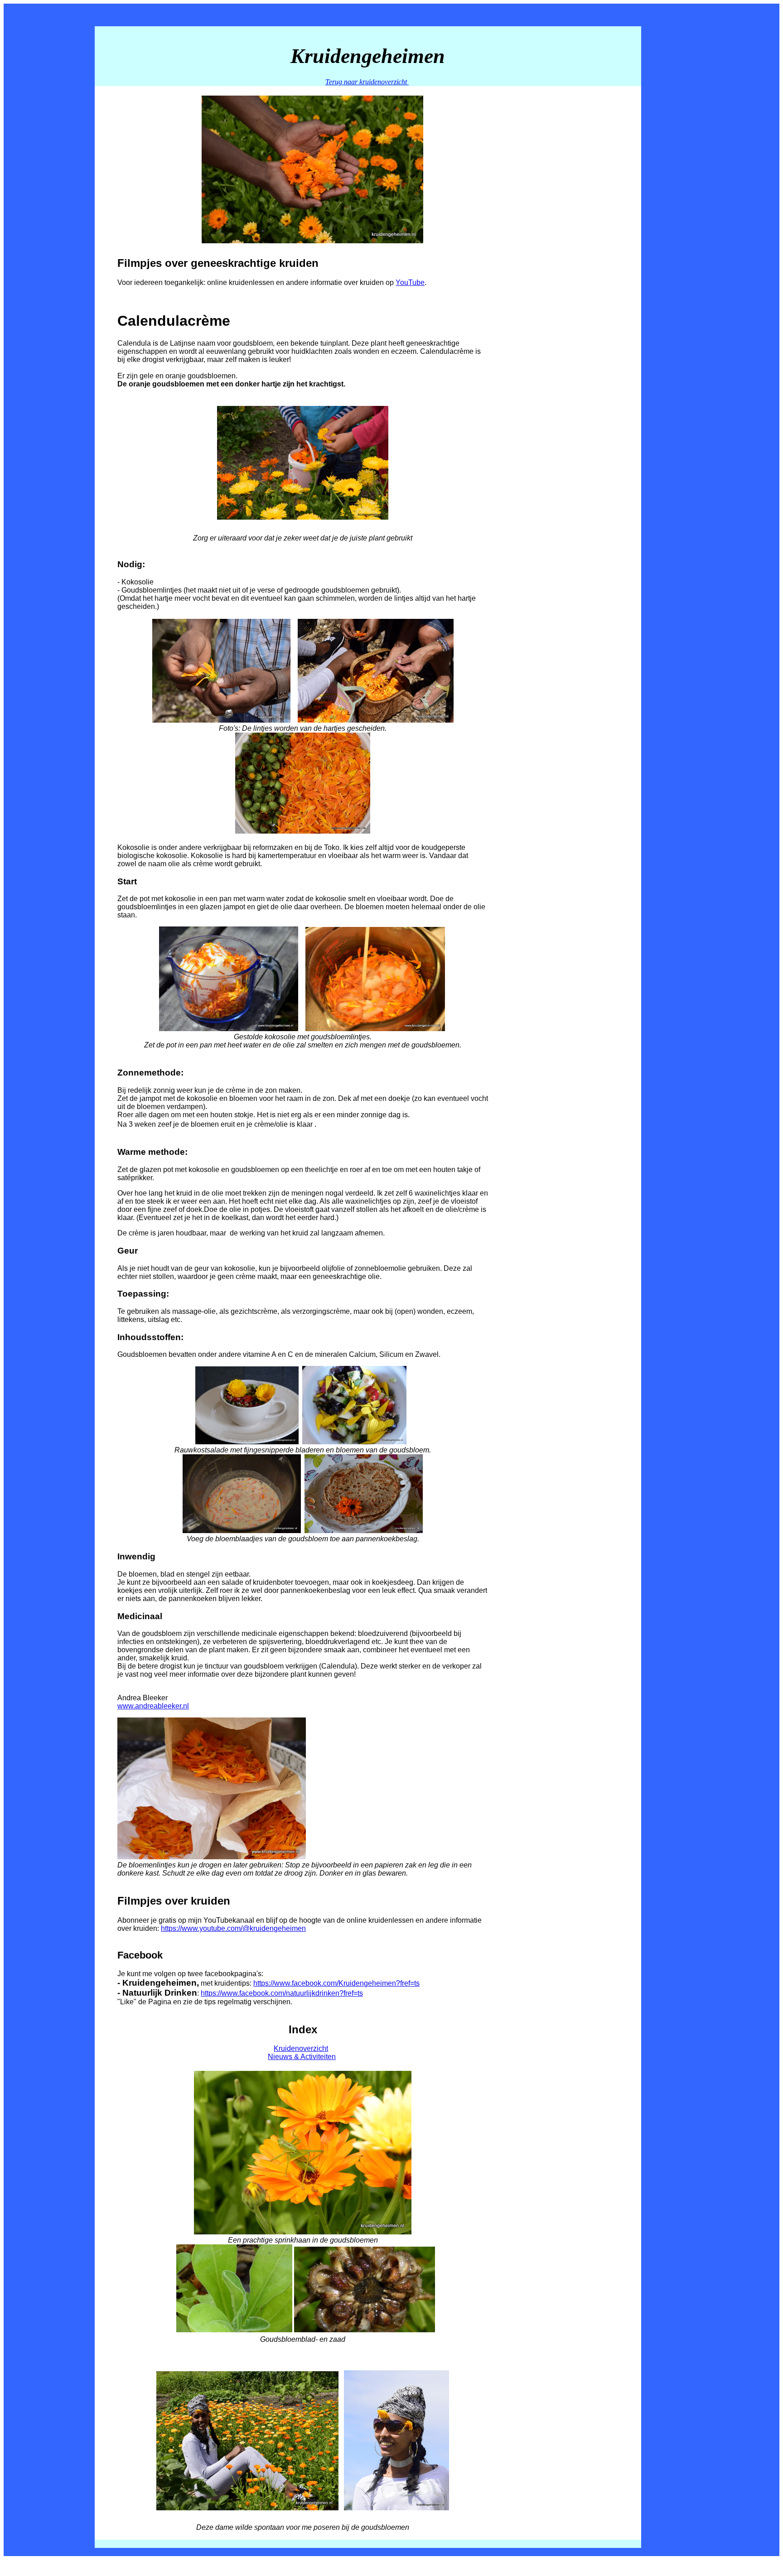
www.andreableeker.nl (153, 1706)
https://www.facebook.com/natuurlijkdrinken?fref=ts (282, 1993)
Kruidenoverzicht (301, 2048)
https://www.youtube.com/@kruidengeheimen (233, 1928)
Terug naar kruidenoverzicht (367, 82)
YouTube (410, 282)
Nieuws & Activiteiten (302, 2057)
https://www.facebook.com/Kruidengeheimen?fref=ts (336, 1983)
